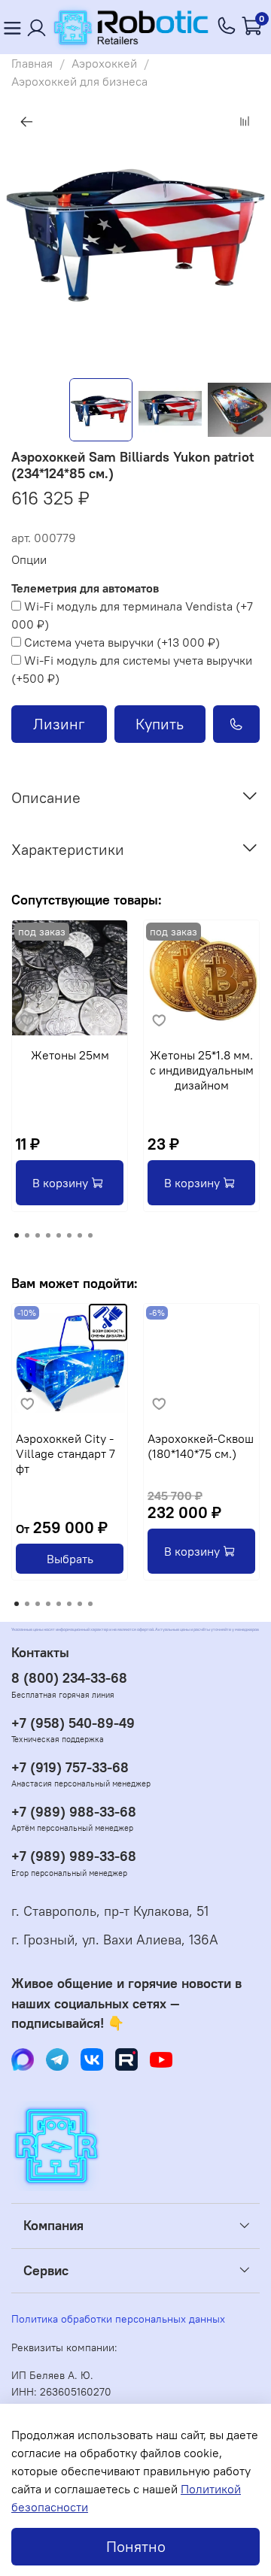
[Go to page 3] (38, 1235)
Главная (32, 63)
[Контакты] (37, 27)
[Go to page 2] (27, 1235)
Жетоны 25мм (70, 1055)
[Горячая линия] (227, 27)
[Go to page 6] (69, 1235)
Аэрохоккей (104, 63)
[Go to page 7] (80, 1235)
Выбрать (70, 1559)
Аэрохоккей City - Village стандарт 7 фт (65, 1453)
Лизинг (59, 724)
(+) (132, 615)
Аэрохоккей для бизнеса (79, 81)
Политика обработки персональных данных (118, 2319)
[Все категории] (12, 27)
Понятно (136, 2546)
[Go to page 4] (48, 1235)
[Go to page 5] (59, 1235)
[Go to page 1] (17, 1235)
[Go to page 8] (90, 1235)
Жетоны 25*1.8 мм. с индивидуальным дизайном (202, 1070)
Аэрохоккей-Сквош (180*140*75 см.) (201, 1446)
